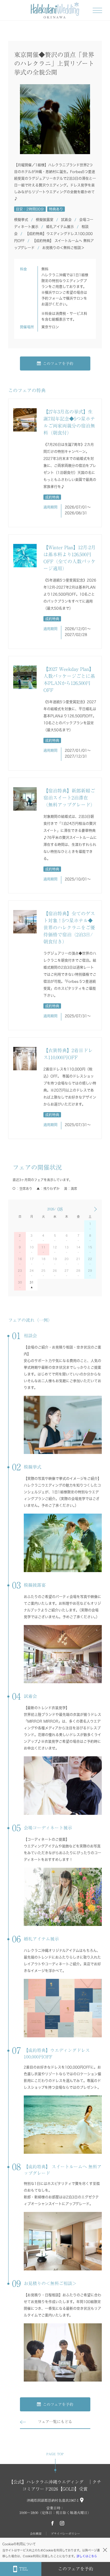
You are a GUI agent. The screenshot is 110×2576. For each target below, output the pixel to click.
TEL (23, 2569)
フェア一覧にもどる (55, 2422)
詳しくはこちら (87, 2556)
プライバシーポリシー (65, 2534)
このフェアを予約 (58, 364)
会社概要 (36, 2534)
